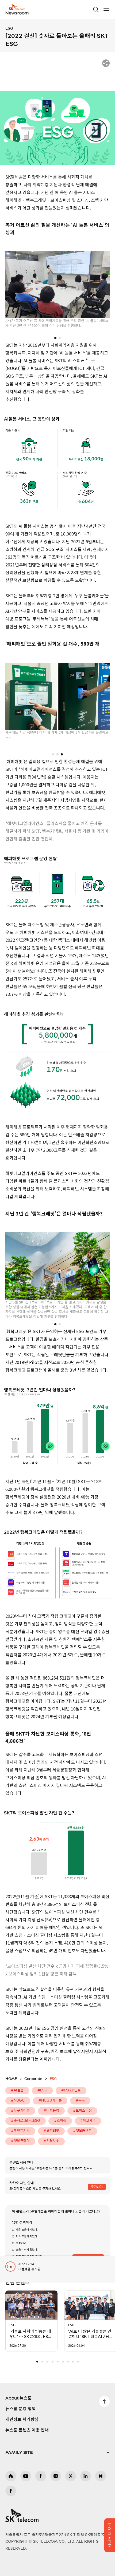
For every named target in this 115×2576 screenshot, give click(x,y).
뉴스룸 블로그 (101, 2476)
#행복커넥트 (82, 2131)
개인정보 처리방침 (22, 2420)
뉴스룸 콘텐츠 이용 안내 (27, 2430)
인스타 (56, 2476)
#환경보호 (51, 2141)
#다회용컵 (51, 2111)
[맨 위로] (104, 2401)
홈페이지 (11, 2476)
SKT (19, 9)
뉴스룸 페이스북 (11, 2491)
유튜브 (26, 2476)
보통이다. (21, 2243)
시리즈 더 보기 (110, 2535)
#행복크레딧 (20, 2141)
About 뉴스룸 (18, 2398)
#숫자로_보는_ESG (26, 2121)
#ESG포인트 (71, 2090)
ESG (9, 29)
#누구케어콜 (20, 2111)
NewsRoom (17, 13)
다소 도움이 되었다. (27, 2236)
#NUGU (18, 2101)
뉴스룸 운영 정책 (20, 2409)
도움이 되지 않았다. (27, 2250)
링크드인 (86, 2476)
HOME (11, 2079)
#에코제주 (88, 2121)
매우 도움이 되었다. (27, 2230)
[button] (55, 338)
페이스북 (41, 2476)
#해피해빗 (51, 2131)
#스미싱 (60, 2121)
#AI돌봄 (17, 2090)
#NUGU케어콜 (50, 2101)
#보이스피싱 (82, 2111)
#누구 (80, 2101)
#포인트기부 (20, 2131)
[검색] (96, 9)
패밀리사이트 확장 (57, 2453)
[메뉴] (106, 9)
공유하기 (106, 63)
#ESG (42, 2090)
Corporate (33, 2079)
